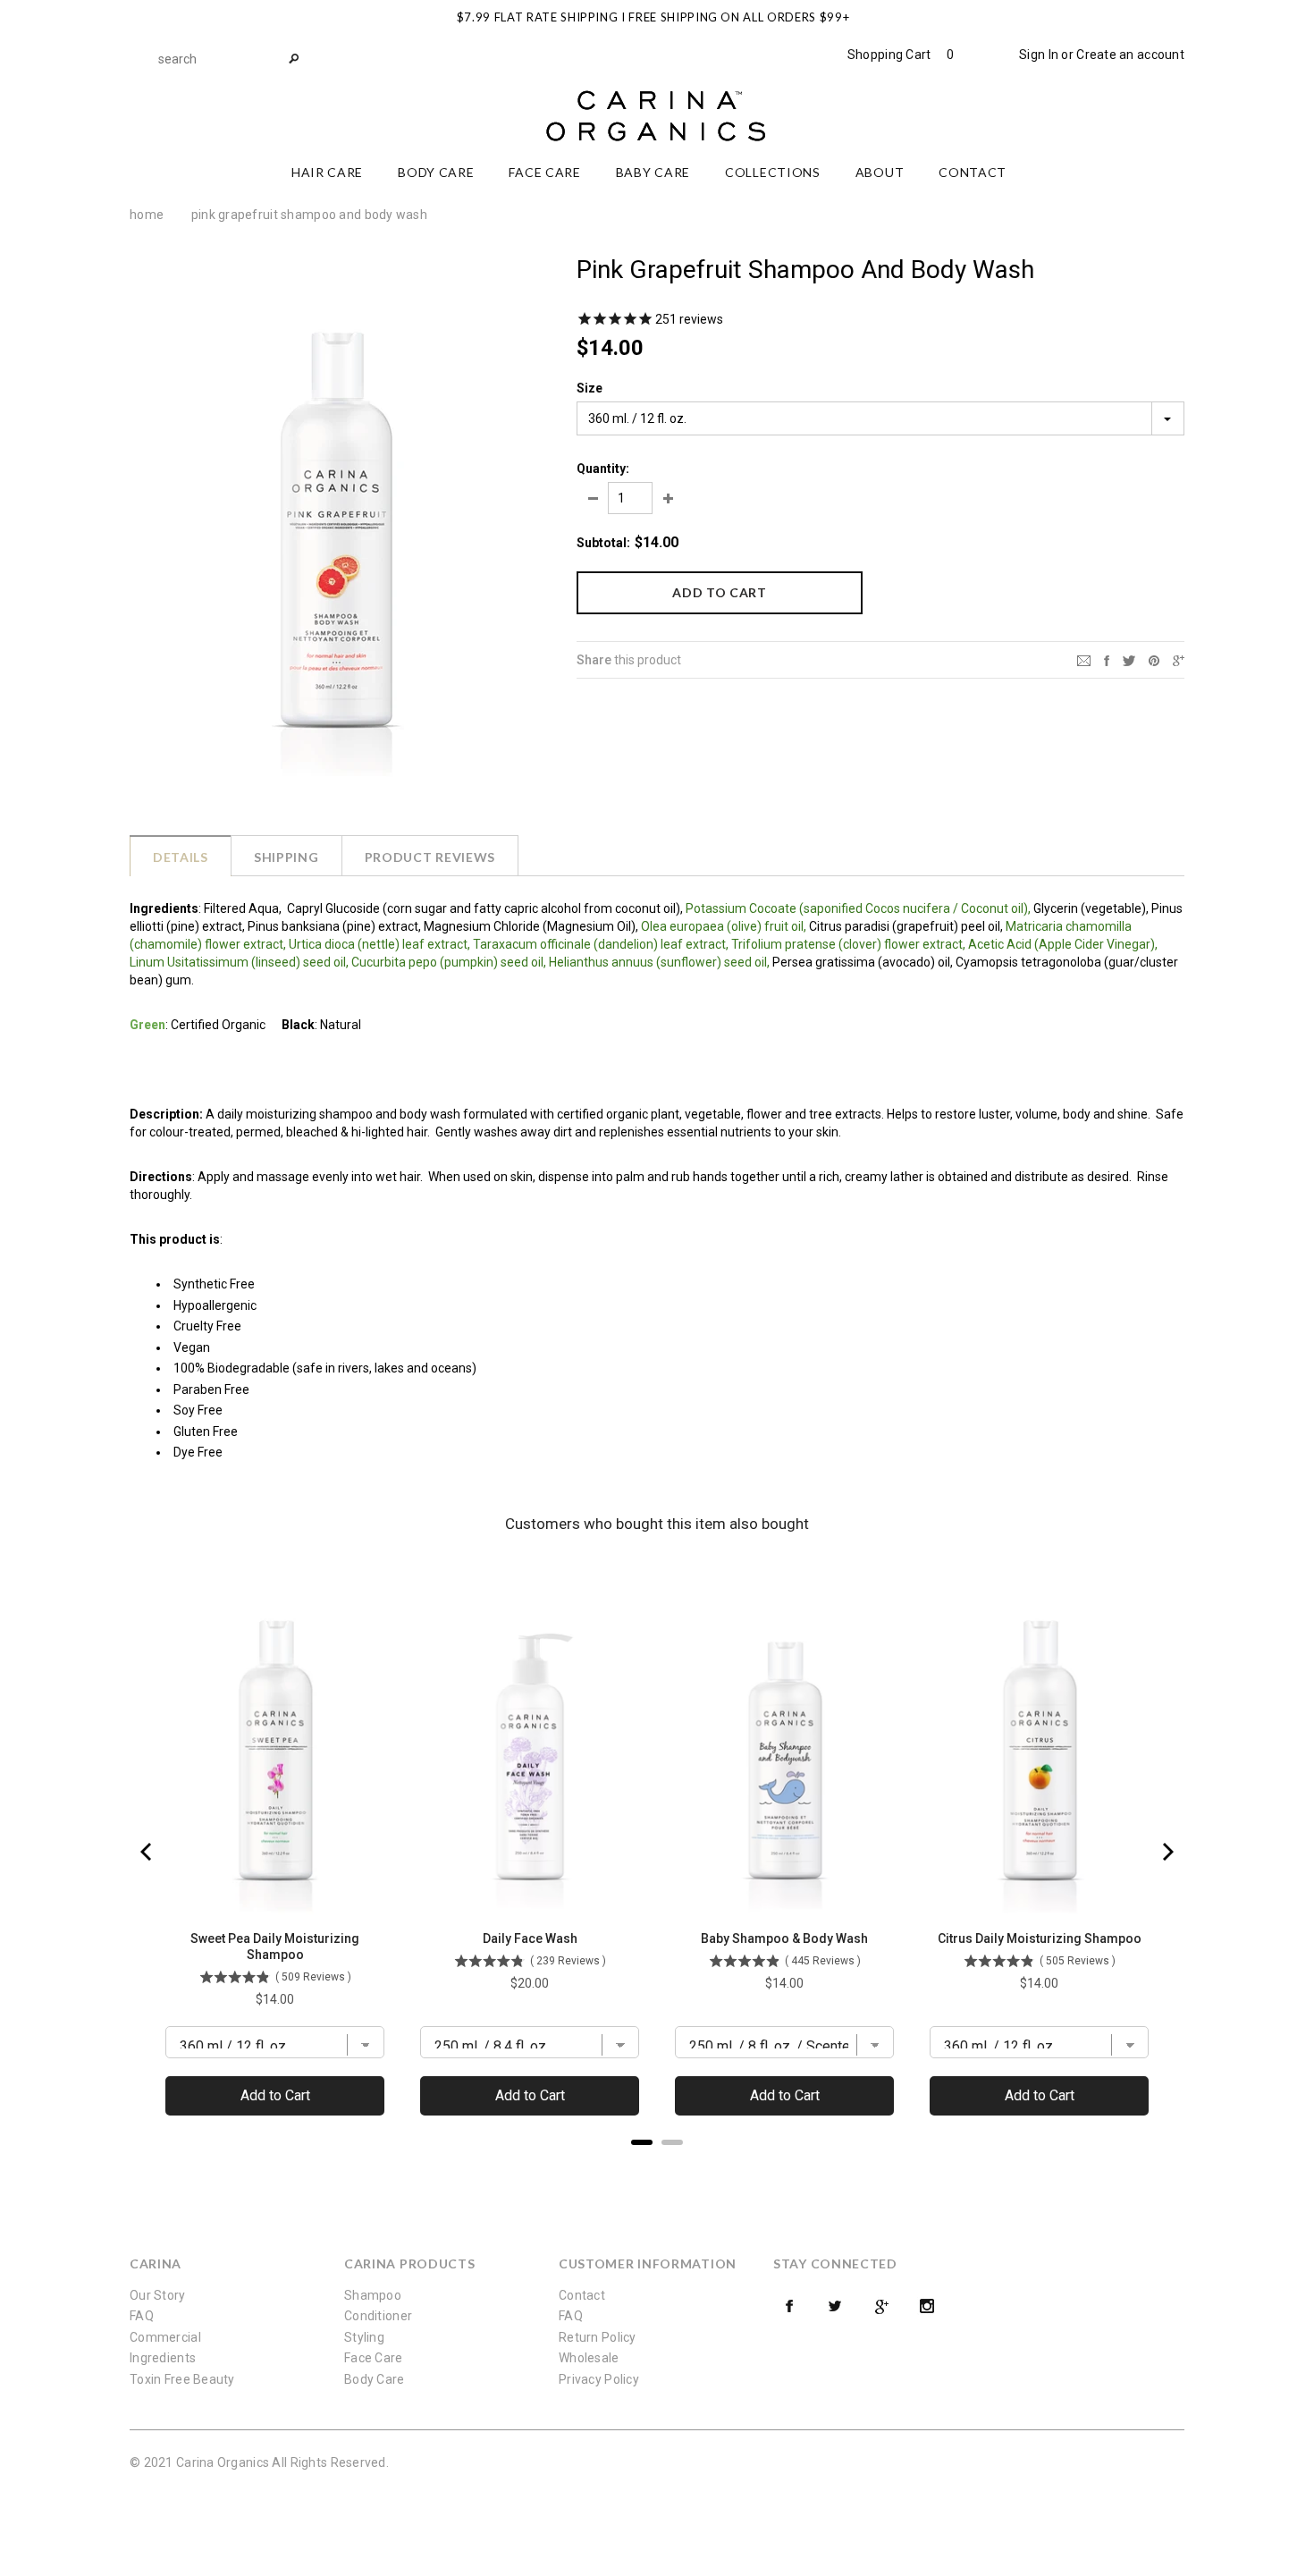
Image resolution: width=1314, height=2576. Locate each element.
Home (147, 215)
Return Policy (598, 2337)
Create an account (1130, 55)
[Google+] (1179, 659)
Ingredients (163, 2358)
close (1180, 15)
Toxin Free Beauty (182, 2379)
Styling (364, 2337)
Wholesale (589, 2358)
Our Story (158, 2295)
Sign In (1039, 55)
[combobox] (228, 59)
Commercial (165, 2337)
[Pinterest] (1154, 659)
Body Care (375, 2379)
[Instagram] (927, 2306)
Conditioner (378, 2316)
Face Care (374, 2358)
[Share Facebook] (1107, 659)
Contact (582, 2295)
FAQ (142, 2316)
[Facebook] (789, 2306)
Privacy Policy (599, 2379)
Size (590, 388)
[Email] (1084, 659)
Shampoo (373, 2295)
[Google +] (881, 2306)
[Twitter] (1129, 659)
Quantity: (603, 469)
